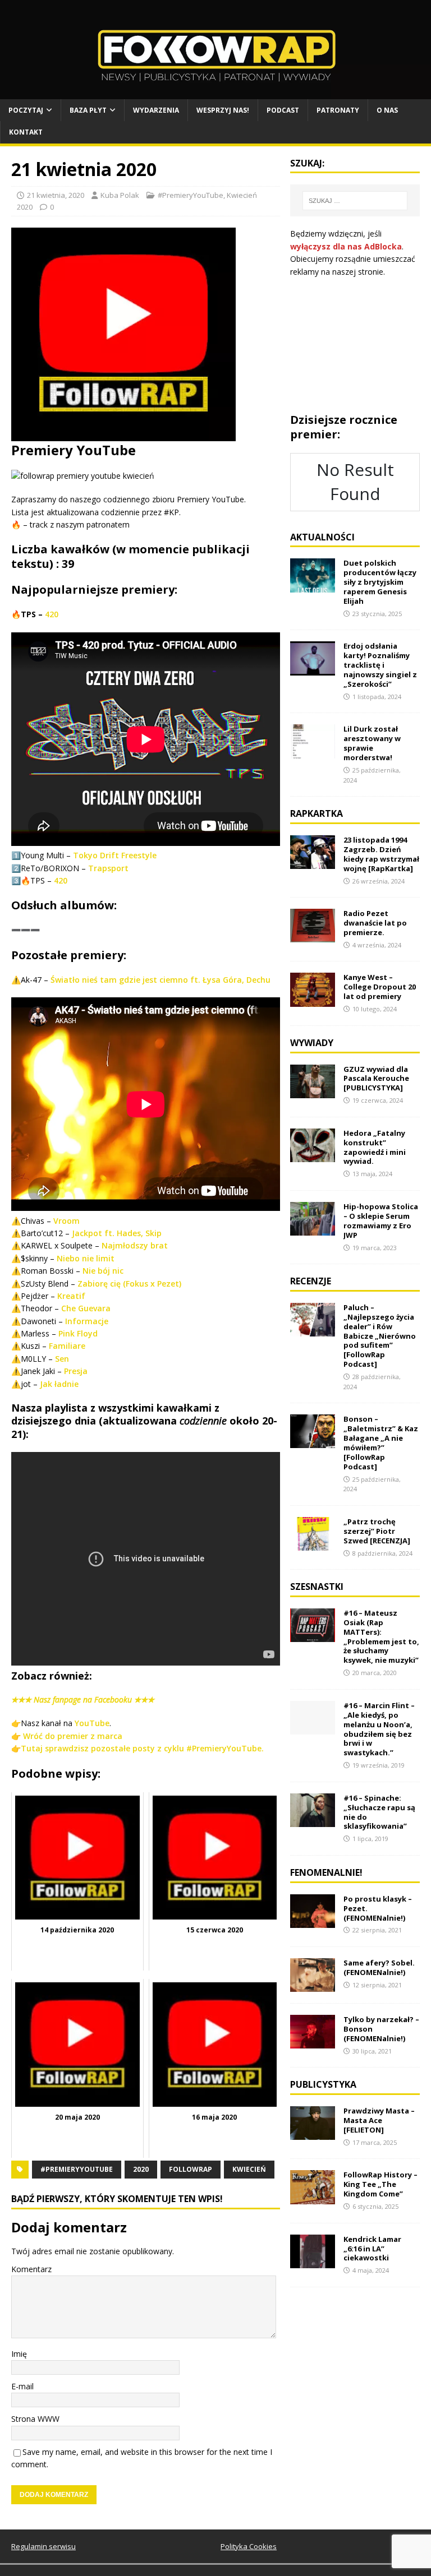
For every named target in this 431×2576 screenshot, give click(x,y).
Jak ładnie (59, 1384)
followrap (191, 2169)
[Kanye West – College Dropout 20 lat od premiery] (313, 1000)
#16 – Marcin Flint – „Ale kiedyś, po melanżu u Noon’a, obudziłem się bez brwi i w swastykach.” (379, 1729)
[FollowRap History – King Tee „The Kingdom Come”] (313, 2197)
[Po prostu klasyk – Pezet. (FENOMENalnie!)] (313, 1921)
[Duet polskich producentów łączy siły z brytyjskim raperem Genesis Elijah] (313, 586)
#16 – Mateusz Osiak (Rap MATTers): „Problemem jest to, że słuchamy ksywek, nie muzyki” (381, 1636)
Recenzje (311, 1281)
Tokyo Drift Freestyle (115, 855)
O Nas (387, 110)
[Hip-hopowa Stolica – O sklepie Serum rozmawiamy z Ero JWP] (313, 1229)
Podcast (283, 110)
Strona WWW (35, 2419)
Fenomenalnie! (326, 1872)
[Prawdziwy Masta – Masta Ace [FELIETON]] (313, 2133)
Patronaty (338, 110)
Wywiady (312, 1043)
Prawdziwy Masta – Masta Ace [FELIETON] (379, 2120)
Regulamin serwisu (43, 2546)
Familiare (67, 1346)
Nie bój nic (103, 1271)
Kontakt (26, 132)
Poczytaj (26, 110)
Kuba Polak (120, 195)
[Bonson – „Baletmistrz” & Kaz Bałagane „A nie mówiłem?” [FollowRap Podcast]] (313, 1442)
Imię (19, 2354)
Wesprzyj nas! (223, 110)
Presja (76, 1371)
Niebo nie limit (86, 1258)
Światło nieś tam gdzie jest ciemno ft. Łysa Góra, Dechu (161, 980)
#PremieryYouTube (191, 195)
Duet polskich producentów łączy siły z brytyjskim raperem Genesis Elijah (380, 582)
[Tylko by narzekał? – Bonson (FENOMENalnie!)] (313, 2042)
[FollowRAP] (215, 93)
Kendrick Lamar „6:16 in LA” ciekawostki (372, 2249)
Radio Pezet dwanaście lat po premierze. (375, 923)
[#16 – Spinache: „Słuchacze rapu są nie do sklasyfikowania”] (313, 1821)
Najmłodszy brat (135, 1245)
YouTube (92, 1723)
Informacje (87, 1321)
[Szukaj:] (355, 201)
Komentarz (31, 2269)
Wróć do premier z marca (73, 1736)
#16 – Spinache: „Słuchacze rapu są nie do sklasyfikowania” (379, 1812)
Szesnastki (317, 1587)
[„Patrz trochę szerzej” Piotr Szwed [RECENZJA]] (313, 1544)
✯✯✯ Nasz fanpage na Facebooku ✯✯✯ (83, 1699)
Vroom (67, 1221)
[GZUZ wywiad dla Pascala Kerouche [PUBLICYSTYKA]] (313, 1091)
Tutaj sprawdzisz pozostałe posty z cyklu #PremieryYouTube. (142, 1748)
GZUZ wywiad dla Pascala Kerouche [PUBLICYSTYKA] (376, 1079)
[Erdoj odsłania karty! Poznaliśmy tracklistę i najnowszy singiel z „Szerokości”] (313, 669)
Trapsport (108, 868)
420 (52, 614)
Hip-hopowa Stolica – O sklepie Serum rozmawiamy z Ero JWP (381, 1221)
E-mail (22, 2386)
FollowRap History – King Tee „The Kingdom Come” (380, 2184)
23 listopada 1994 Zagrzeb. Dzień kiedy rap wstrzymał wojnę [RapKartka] (381, 854)
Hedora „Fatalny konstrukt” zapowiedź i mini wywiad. (375, 1147)
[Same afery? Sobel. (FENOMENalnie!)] (313, 1985)
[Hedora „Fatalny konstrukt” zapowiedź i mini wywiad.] (313, 1156)
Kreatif (71, 1296)
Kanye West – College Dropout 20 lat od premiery (380, 987)
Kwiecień (249, 2169)
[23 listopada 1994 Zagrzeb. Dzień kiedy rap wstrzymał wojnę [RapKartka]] (313, 862)
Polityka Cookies (249, 2546)
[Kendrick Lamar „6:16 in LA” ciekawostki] (313, 2261)
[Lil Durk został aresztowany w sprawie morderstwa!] (313, 751)
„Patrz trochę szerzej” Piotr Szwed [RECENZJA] (377, 1531)
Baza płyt (88, 110)
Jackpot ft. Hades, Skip (117, 1233)
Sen (62, 1359)
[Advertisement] (355, 345)
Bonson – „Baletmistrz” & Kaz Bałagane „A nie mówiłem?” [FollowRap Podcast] (381, 1442)
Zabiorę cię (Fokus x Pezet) (129, 1284)
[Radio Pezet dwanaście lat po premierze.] (313, 936)
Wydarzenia (156, 110)
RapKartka (317, 813)
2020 (141, 2169)
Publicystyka (323, 2084)
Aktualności (322, 537)
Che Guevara (86, 1308)
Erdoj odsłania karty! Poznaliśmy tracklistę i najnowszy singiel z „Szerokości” (380, 665)
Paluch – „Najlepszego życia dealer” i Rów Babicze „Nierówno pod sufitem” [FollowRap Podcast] (380, 1336)
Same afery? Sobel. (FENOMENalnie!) (379, 1967)
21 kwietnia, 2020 (56, 195)
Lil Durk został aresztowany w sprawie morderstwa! (372, 743)
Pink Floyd (78, 1333)
